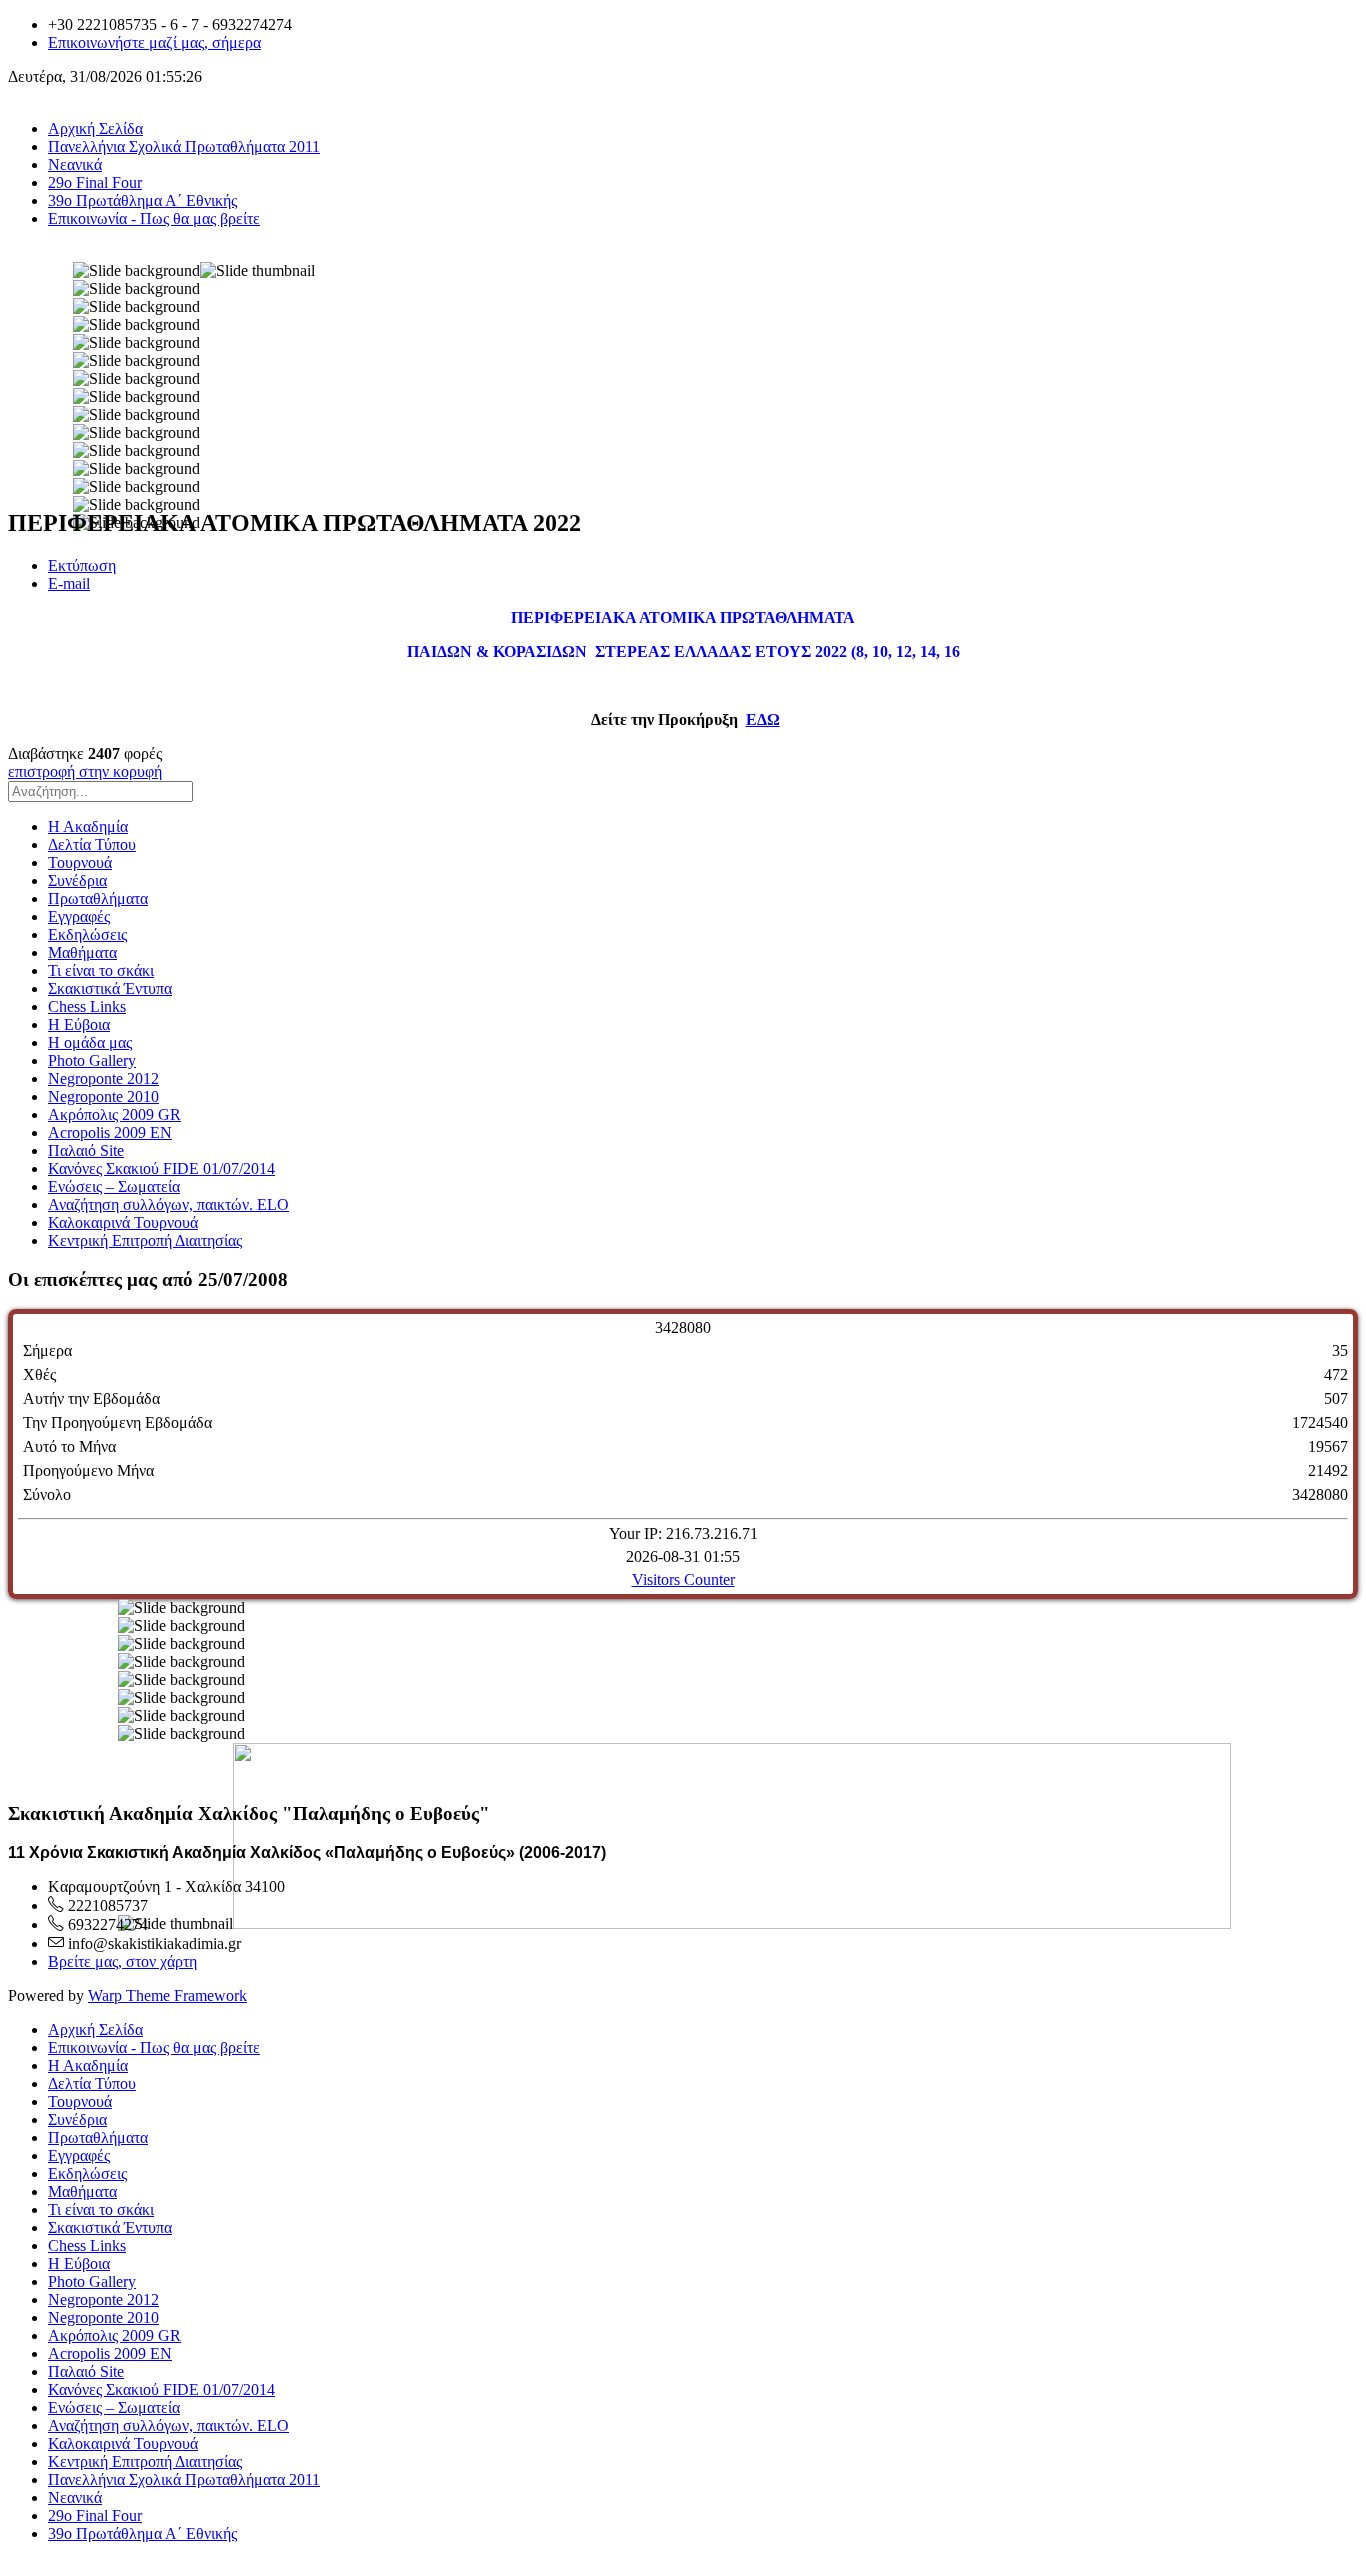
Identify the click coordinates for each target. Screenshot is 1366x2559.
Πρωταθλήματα (98, 898)
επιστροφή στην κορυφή (85, 771)
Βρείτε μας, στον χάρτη (122, 1961)
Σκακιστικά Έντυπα (110, 988)
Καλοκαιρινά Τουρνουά (123, 1222)
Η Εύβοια (79, 1024)
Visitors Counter (683, 1579)
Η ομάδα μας (90, 1042)
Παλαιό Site (86, 1150)
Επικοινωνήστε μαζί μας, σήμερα (154, 42)
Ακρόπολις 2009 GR (114, 1114)
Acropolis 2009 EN (110, 1132)
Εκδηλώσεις (87, 934)
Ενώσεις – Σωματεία (114, 1186)
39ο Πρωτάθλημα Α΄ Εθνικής (142, 200)
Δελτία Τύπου (92, 844)
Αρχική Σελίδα (95, 128)
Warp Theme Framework (167, 1995)
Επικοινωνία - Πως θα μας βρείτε (154, 218)
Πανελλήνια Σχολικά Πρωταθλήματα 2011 (184, 146)
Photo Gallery (92, 1060)
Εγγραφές (79, 916)
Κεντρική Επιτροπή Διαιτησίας (145, 1240)
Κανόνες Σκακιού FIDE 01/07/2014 (161, 1168)
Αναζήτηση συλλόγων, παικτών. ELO (168, 1204)
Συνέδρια (77, 880)
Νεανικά (75, 164)
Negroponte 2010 (103, 1096)
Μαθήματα (82, 952)
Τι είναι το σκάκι (101, 970)
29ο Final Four (95, 182)
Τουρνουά (80, 862)
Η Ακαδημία (88, 826)
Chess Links (87, 1006)
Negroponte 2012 (103, 1078)
